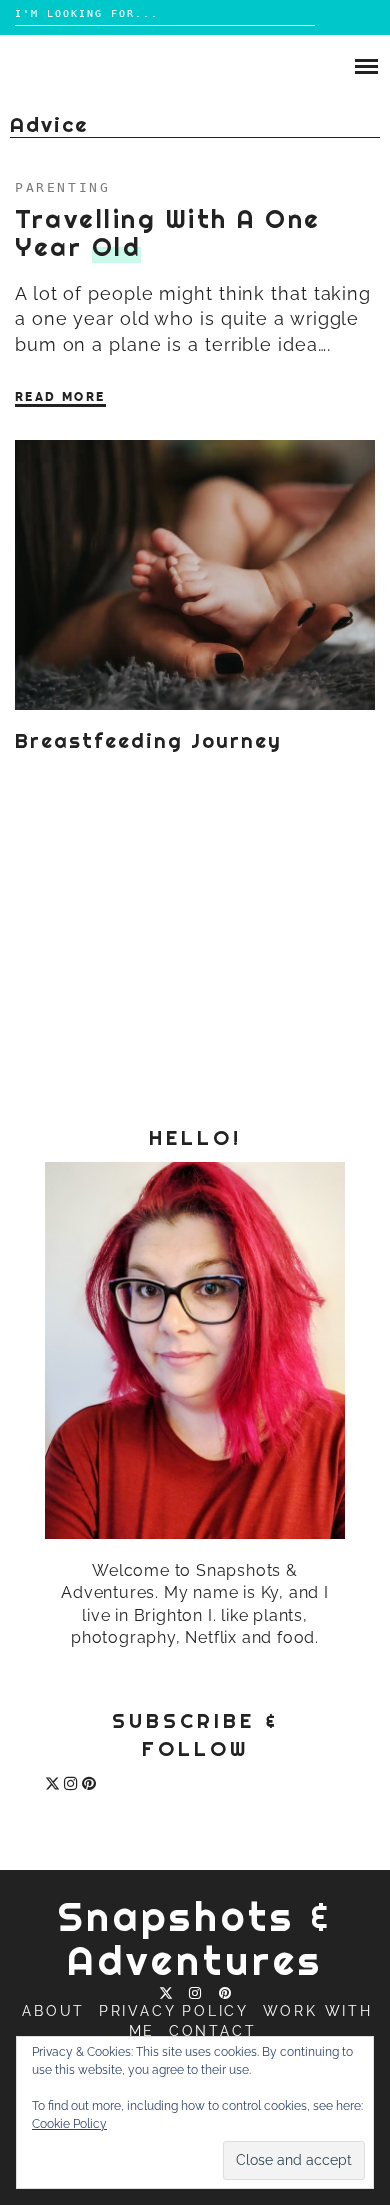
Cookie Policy (69, 2124)
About (53, 2011)
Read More (60, 397)
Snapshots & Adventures (195, 1938)
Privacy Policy (174, 2011)
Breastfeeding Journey (148, 741)
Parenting (62, 187)
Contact (213, 2031)
